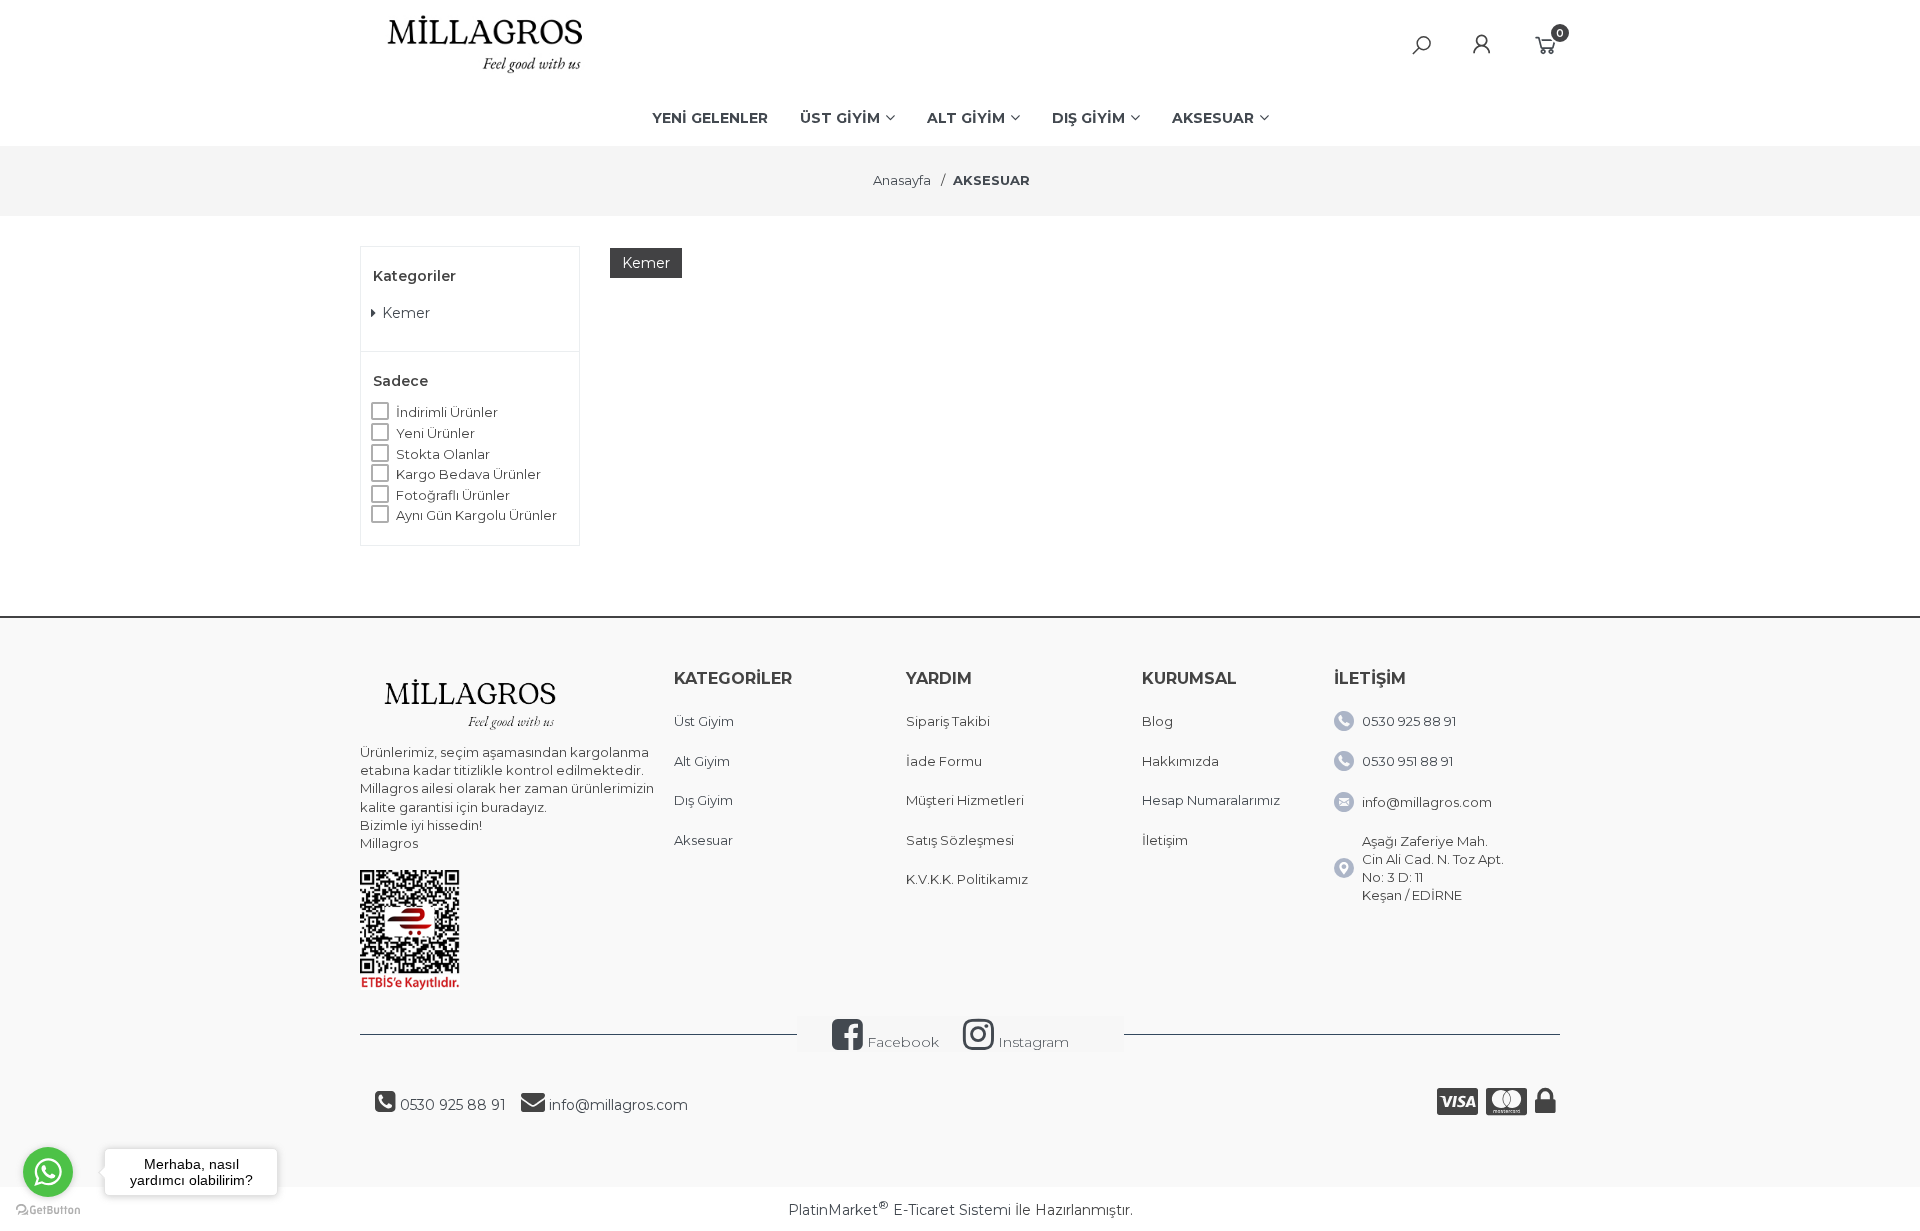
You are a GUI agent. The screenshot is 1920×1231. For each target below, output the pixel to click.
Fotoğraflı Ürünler (453, 495)
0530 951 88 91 (1407, 761)
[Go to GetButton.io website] (48, 1210)
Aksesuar (703, 840)
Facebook (901, 1042)
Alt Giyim (702, 761)
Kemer (406, 313)
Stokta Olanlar (443, 454)
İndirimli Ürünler (447, 412)
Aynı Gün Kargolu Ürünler (476, 515)
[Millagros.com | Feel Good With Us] (485, 76)
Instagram (1031, 1042)
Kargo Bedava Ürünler (468, 474)
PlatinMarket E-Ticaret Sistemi (899, 1210)
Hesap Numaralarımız (1211, 800)
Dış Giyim (703, 800)
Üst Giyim (704, 721)
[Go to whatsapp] (48, 1172)
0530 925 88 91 (1409, 721)
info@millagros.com (618, 1105)
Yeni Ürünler (435, 433)
